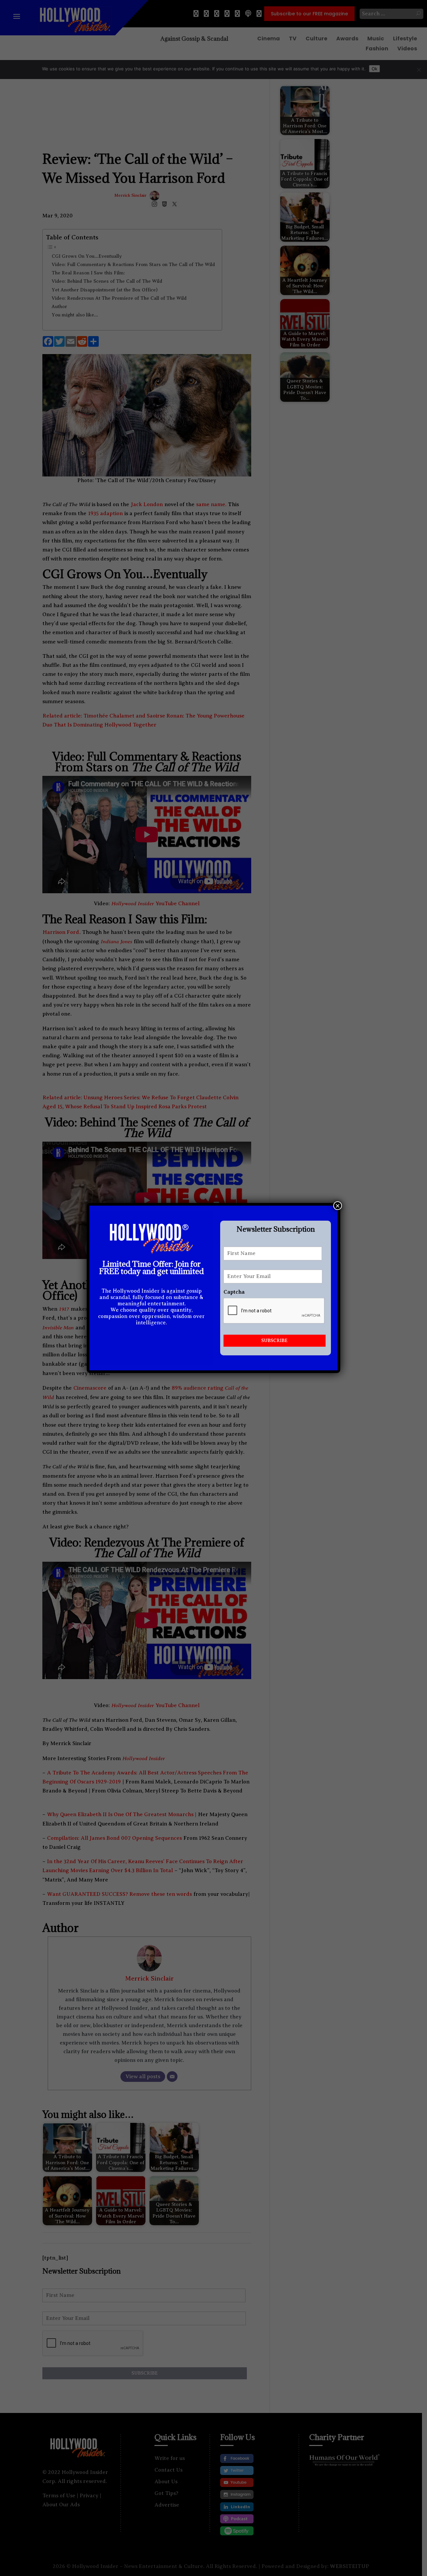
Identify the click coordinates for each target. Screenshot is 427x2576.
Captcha (234, 1292)
